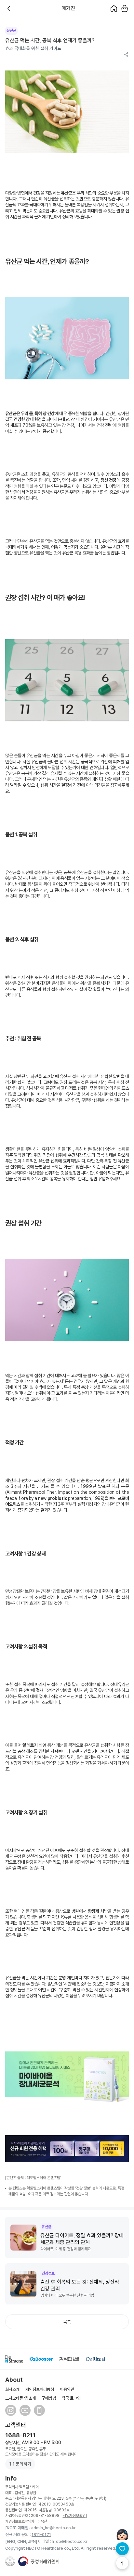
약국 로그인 (71, 2398)
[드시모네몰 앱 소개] (39, 2410)
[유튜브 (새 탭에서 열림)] (25, 2410)
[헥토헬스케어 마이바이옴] (67, 2078)
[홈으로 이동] (114, 8)
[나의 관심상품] (122, 2549)
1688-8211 (20, 2435)
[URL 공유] (126, 55)
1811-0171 (41, 2535)
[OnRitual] (95, 2359)
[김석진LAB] (69, 2359)
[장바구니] (124, 8)
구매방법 (49, 2398)
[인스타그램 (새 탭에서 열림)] (11, 2410)
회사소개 (12, 2389)
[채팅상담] (122, 2534)
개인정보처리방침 (40, 2389)
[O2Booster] (41, 2359)
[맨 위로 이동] (122, 2563)
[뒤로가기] (10, 8)
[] (74, 2516)
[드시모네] (14, 2359)
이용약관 (67, 2389)
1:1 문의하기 (20, 2464)
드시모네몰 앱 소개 (20, 2398)
